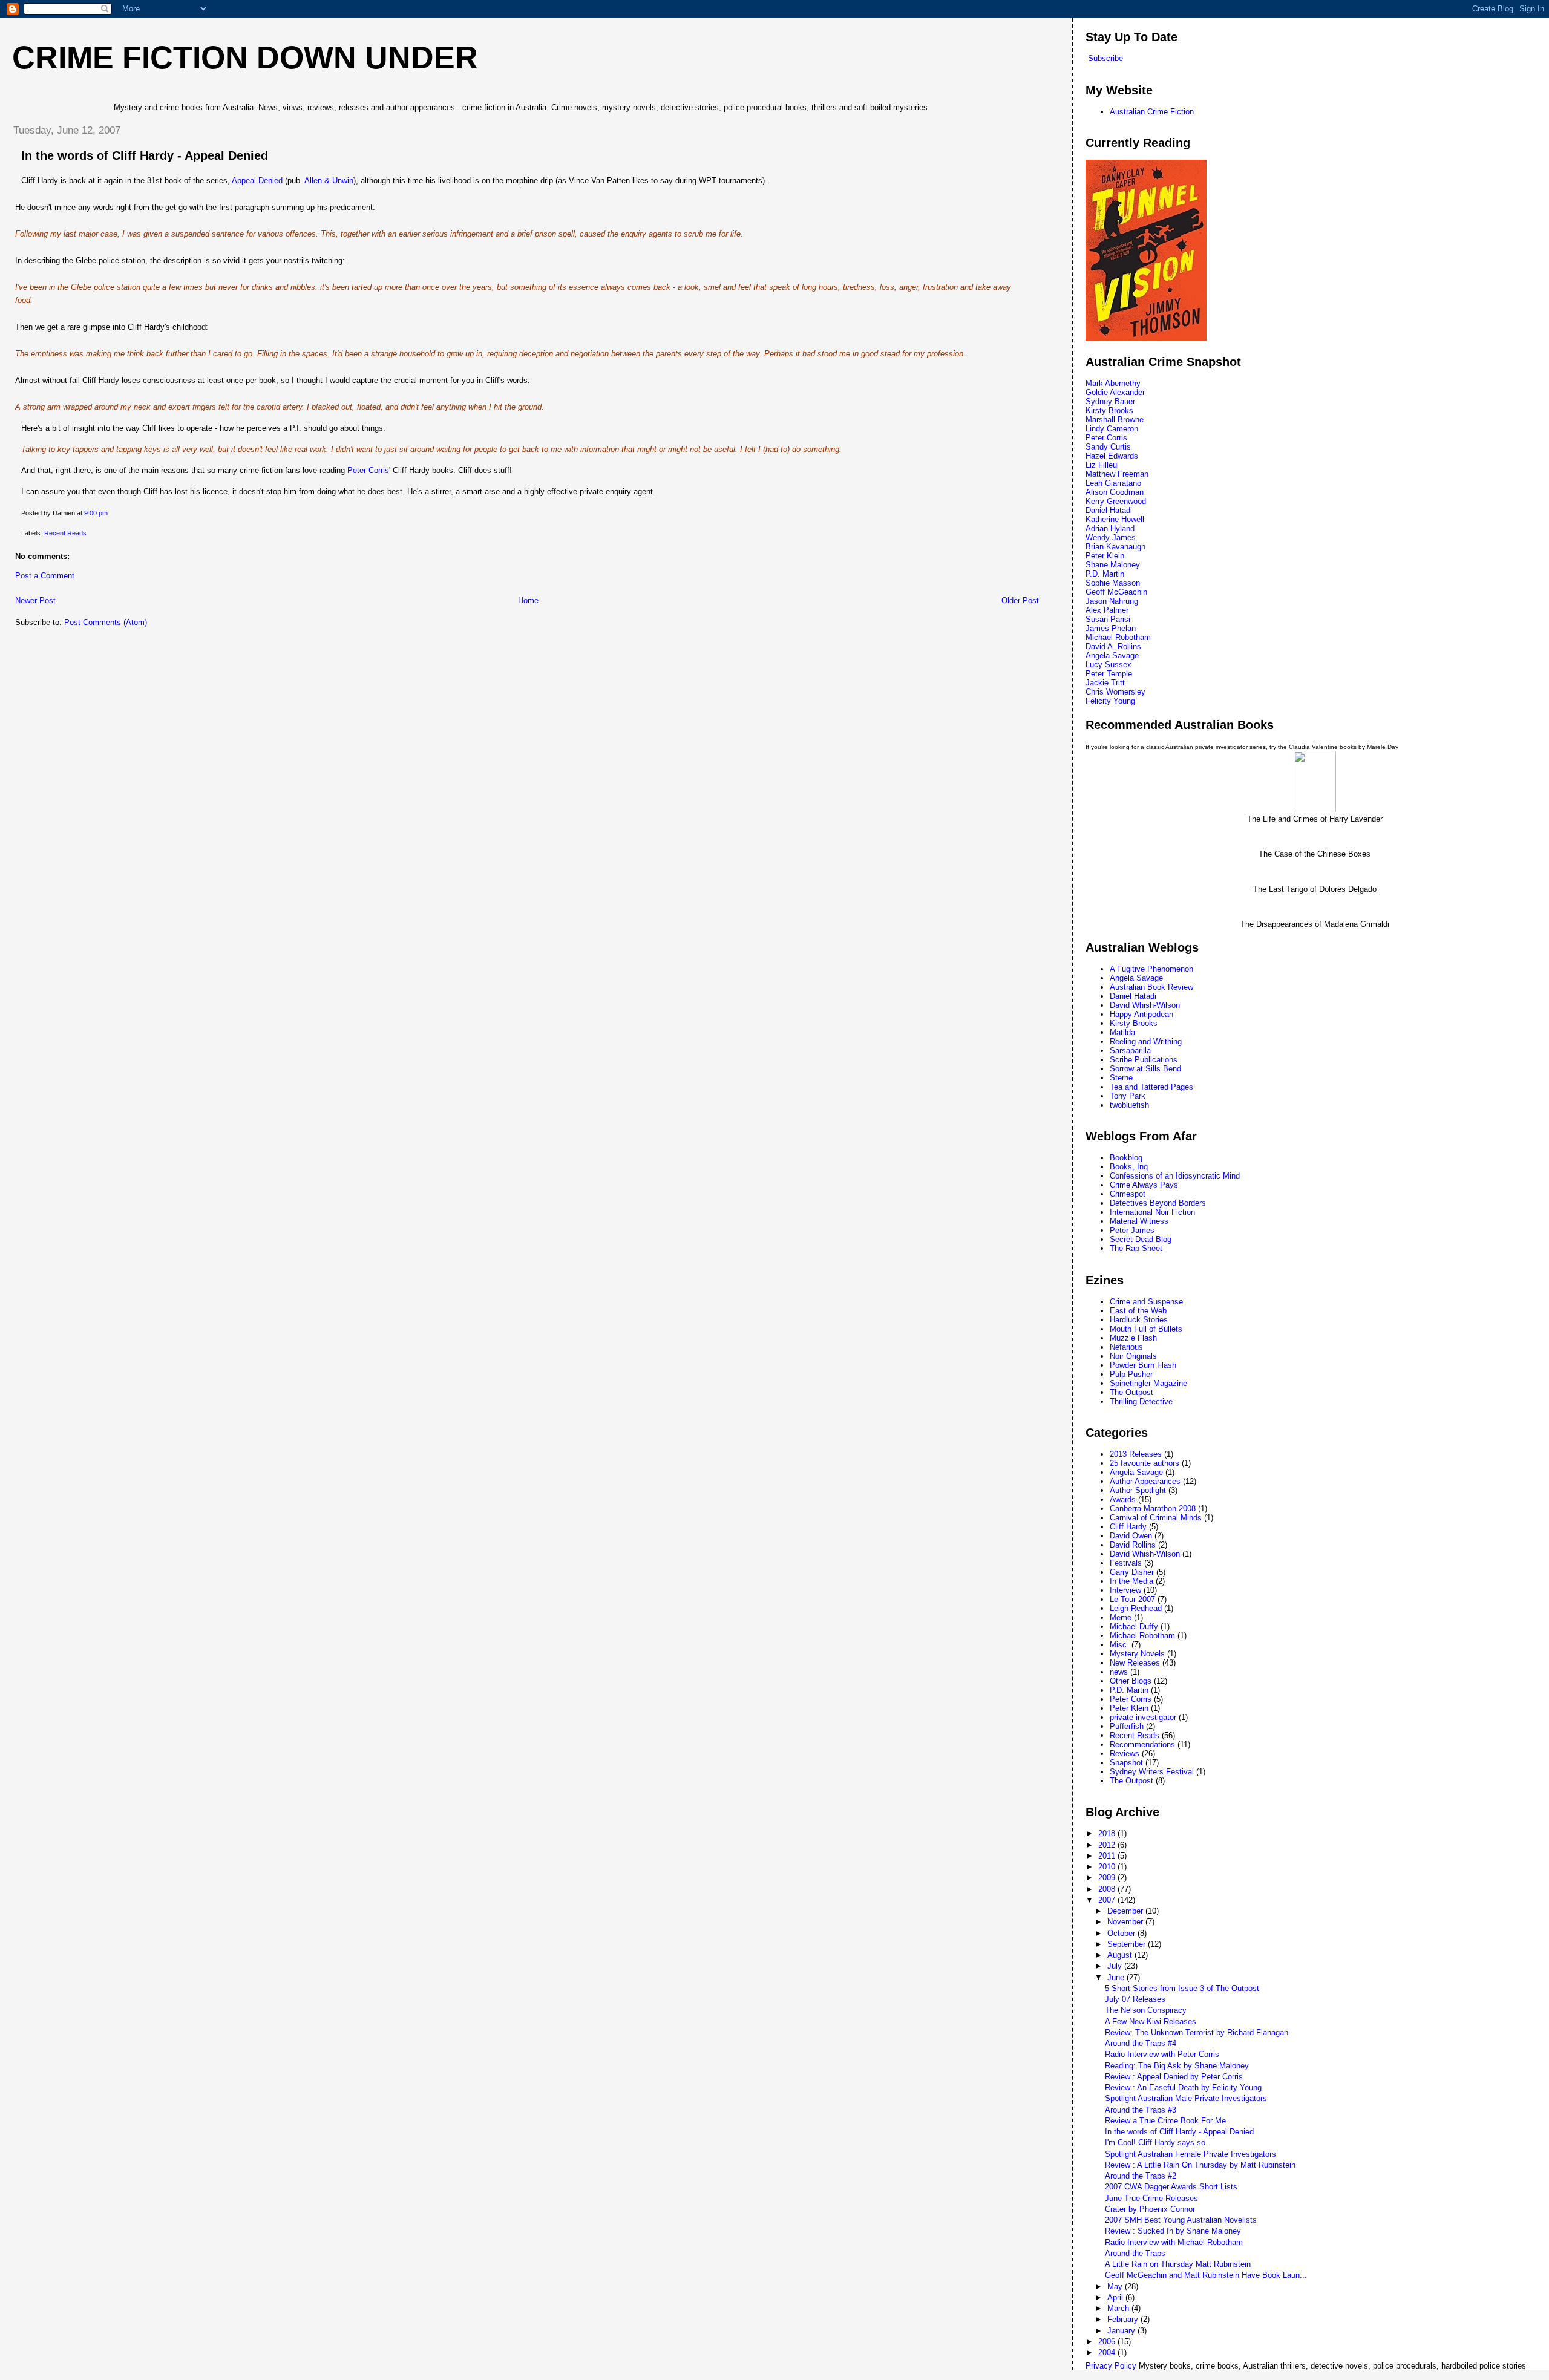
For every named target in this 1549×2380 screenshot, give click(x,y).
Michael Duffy (1134, 1626)
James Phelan (1111, 628)
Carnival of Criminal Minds (1156, 1518)
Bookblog (1126, 1158)
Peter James (1132, 1230)
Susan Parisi (1108, 619)
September (1128, 1944)
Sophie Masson (1113, 583)
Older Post (1020, 600)
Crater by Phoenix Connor (1150, 2209)
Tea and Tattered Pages (1151, 1087)
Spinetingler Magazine (1148, 1383)
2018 (1108, 1833)
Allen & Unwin (329, 181)
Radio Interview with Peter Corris (1162, 2054)
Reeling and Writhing (1146, 1041)
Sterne (1121, 1078)
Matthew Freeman (1117, 474)
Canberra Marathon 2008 (1153, 1509)
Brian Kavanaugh (1115, 547)
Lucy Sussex (1109, 665)
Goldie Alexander (1115, 392)
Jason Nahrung (1112, 601)
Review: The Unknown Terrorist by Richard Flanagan (1197, 2032)
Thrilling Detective (1141, 1401)
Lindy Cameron (1112, 429)
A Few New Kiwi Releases (1151, 2022)
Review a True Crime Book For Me (1165, 2121)
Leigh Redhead (1136, 1608)
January (1122, 2331)
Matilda (1122, 1032)
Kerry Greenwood (1116, 501)
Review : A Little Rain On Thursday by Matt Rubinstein (1200, 2165)
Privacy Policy (1111, 2366)
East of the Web (1138, 1311)
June (1117, 1977)
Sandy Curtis (1108, 447)
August (1121, 1955)
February (1124, 2319)
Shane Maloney (1113, 565)
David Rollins (1133, 1545)
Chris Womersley (1115, 692)
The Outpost (1131, 1392)
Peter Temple (1109, 674)
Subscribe (1105, 58)
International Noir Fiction (1152, 1212)
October (1122, 1933)
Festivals (1126, 1563)
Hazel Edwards (1112, 456)
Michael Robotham (1118, 637)
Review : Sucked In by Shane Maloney (1173, 2231)
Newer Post (35, 600)
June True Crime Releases (1151, 2198)
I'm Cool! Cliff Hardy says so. (1156, 2143)
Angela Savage (1112, 655)
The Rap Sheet (1136, 1248)
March (1119, 2308)
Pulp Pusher (1131, 1374)
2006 (1108, 2342)
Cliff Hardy (1128, 1527)
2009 (1108, 1878)
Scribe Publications (1144, 1060)
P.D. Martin (1105, 574)
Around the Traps (1135, 2253)
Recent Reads (65, 533)
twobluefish (1129, 1105)
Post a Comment (45, 576)
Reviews (1125, 1754)
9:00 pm (96, 513)
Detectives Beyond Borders (1158, 1203)
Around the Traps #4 (1141, 2043)
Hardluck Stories (1139, 1320)
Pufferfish (1127, 1726)
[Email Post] (110, 513)
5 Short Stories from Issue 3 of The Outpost (1182, 1988)
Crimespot (1128, 1194)
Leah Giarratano (1113, 483)
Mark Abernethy (1113, 383)
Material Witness (1139, 1221)
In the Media (1131, 1581)
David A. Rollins (1113, 646)
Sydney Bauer (1110, 401)
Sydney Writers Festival (1152, 1772)
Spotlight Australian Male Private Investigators (1186, 2098)
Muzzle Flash (1133, 1338)
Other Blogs (1131, 1681)
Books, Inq (1129, 1167)
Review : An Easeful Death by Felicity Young (1183, 2087)
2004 (1108, 2352)
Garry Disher (1132, 1572)
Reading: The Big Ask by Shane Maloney (1177, 2066)
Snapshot (1126, 1763)
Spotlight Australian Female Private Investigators (1190, 2154)
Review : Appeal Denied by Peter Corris (1174, 2077)
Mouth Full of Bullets (1146, 1329)
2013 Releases (1136, 1454)
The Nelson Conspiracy (1146, 2010)
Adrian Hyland (1110, 528)
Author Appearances (1145, 1481)
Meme (1121, 1617)
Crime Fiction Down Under (245, 57)
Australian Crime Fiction (1152, 112)
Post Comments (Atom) (106, 622)
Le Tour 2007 (1132, 1599)
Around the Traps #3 (1141, 2110)
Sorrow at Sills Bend (1145, 1069)
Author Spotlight (1138, 1490)
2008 (1108, 1889)
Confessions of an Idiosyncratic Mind (1175, 1176)
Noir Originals (1133, 1356)
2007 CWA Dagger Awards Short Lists (1171, 2187)
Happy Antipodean (1141, 1014)
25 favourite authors (1145, 1463)
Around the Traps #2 (1141, 2176)
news (1119, 1672)
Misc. (1119, 1645)
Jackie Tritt (1105, 683)
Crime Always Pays (1144, 1185)
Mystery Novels (1137, 1654)
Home (528, 600)
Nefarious (1126, 1347)
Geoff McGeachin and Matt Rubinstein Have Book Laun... (1206, 2275)
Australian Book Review (1151, 987)
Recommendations (1142, 1744)
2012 (1108, 1845)
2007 (1108, 1900)
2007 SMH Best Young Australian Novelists (1181, 2220)
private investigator (1143, 1717)
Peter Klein (1105, 556)
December (1126, 1911)
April (1116, 2297)
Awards (1123, 1499)
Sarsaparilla (1130, 1051)
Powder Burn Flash (1143, 1365)
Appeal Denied (257, 181)
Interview (1125, 1590)
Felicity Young (1110, 701)
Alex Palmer (1107, 610)
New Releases (1135, 1663)
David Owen (1131, 1536)
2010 (1108, 1867)
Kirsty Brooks (1109, 410)
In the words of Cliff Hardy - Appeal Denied (145, 155)
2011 (1108, 1856)
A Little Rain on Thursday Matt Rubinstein (1178, 2264)
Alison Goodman (1115, 492)
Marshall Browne (1115, 420)
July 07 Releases (1135, 1999)
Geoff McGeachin (1116, 592)
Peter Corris (368, 470)
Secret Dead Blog (1141, 1239)
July (1116, 1966)
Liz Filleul (1102, 465)
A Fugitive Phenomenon (1151, 969)
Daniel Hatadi (1109, 510)
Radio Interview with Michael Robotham (1174, 2242)
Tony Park (1128, 1096)
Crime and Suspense (1146, 1302)
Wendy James (1111, 538)
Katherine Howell (1115, 519)
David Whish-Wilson (1145, 1005)
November (1126, 1922)
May (1116, 2287)
